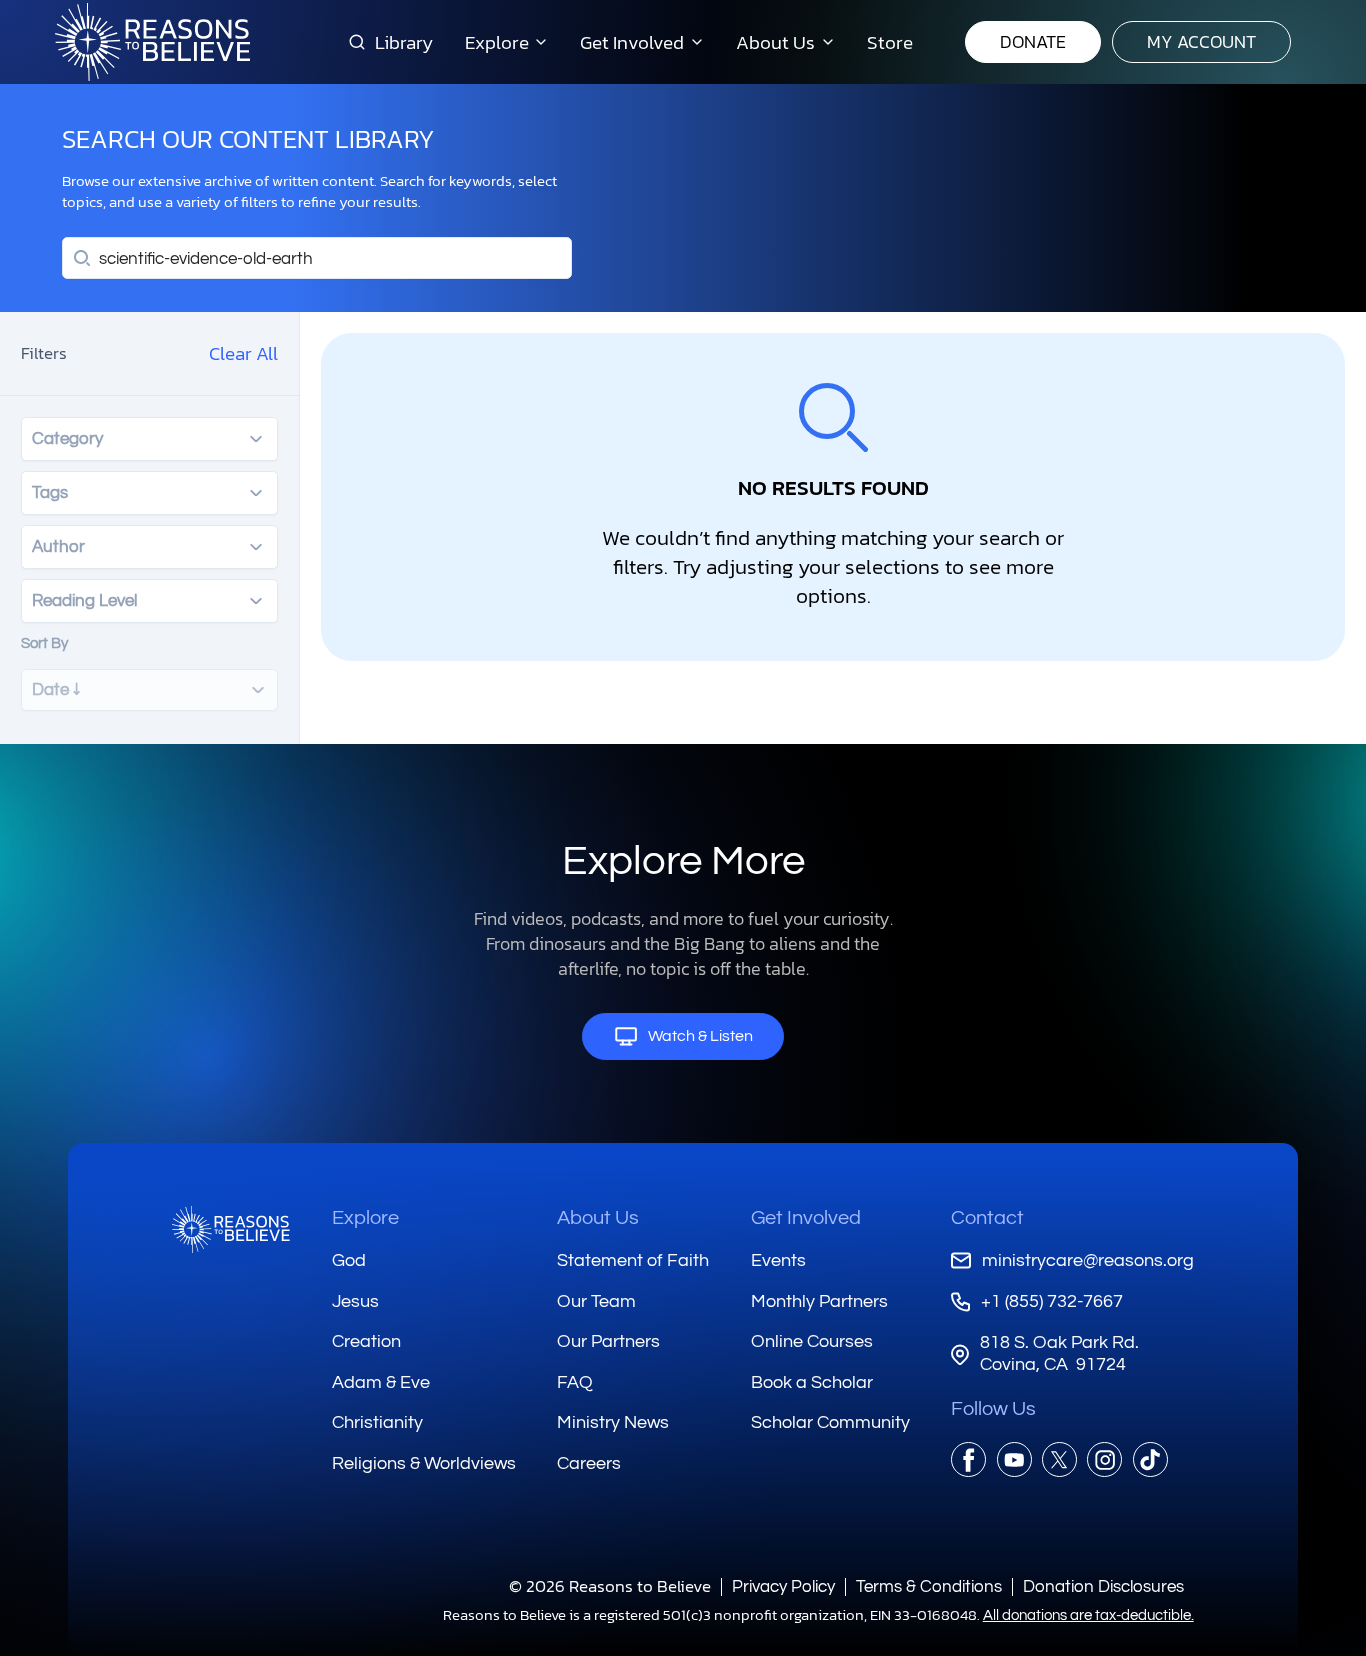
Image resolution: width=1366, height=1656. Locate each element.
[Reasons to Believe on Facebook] (968, 1459)
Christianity (377, 1422)
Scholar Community (830, 1422)
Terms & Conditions (929, 1586)
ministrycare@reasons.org (1087, 1260)
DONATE (1033, 41)
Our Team (596, 1301)
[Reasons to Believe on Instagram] (1104, 1459)
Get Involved (806, 1218)
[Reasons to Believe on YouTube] (1014, 1459)
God (349, 1260)
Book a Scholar (812, 1382)
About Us (598, 1218)
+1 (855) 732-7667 (1051, 1301)
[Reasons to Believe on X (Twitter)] (1059, 1459)
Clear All (243, 353)
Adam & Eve (381, 1382)
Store (890, 42)
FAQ (575, 1382)
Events (778, 1260)
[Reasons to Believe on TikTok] (1150, 1459)
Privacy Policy (783, 1586)
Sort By (44, 643)
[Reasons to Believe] (152, 42)
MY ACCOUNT (1201, 41)
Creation (366, 1341)
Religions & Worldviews (424, 1463)
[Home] (231, 1229)
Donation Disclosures (1103, 1586)
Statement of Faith (633, 1260)
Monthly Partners (819, 1301)
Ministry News (613, 1422)
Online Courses (812, 1341)
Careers (589, 1463)
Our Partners (608, 1341)
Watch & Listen (700, 1036)
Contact (987, 1218)
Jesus (355, 1301)
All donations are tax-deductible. (1088, 1615)
